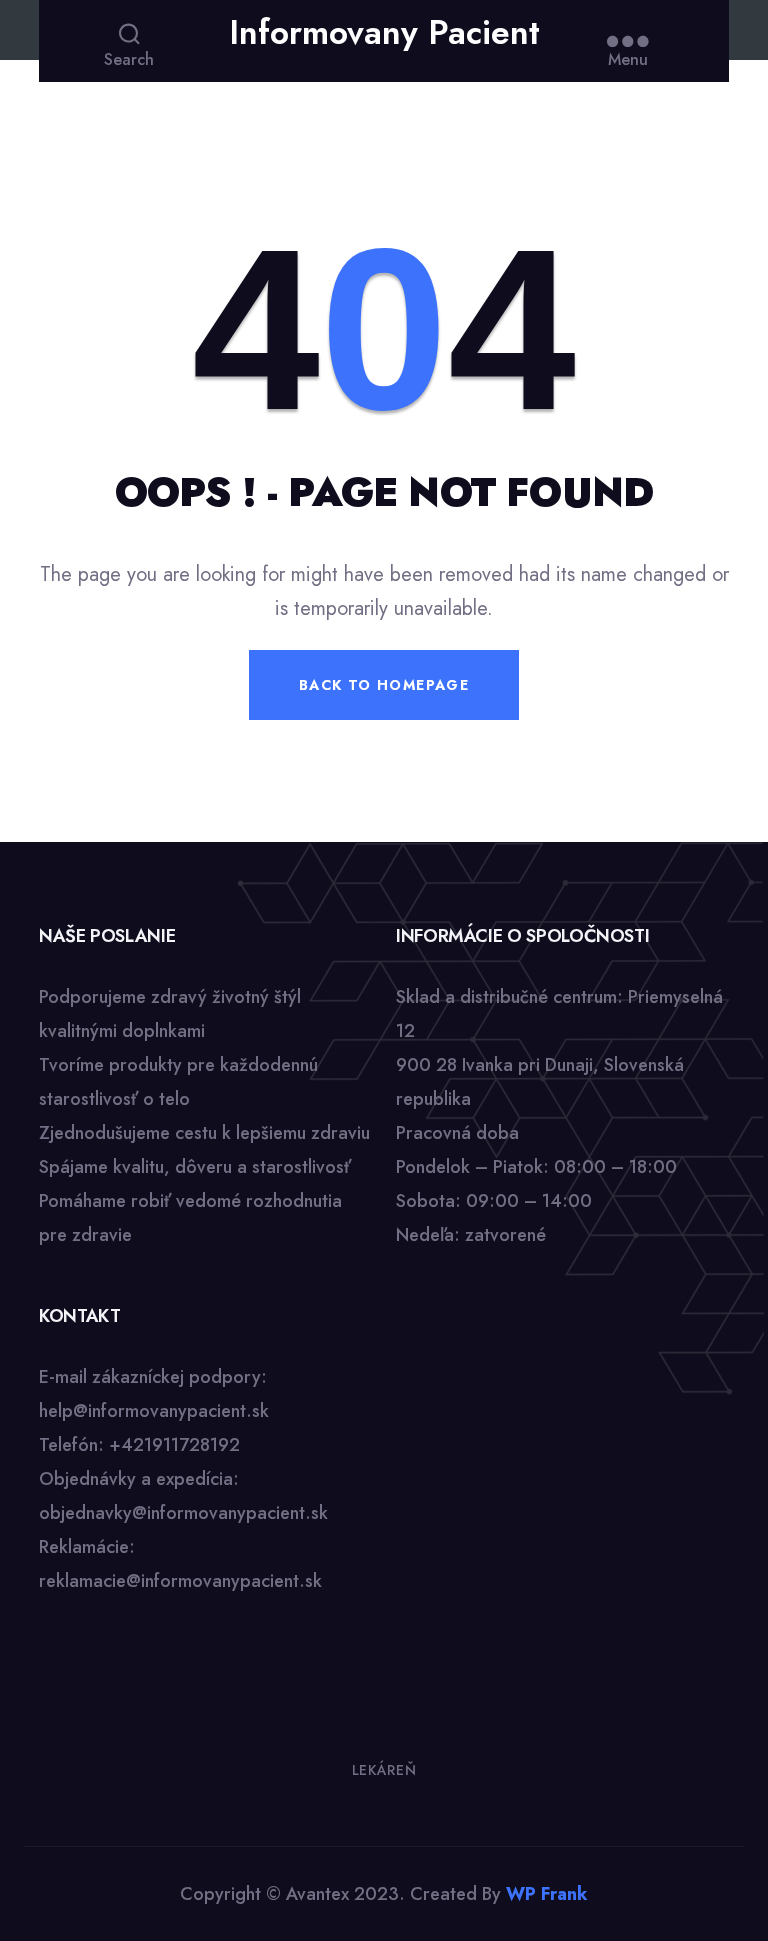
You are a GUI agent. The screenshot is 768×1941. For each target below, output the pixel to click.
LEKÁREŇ (384, 1770)
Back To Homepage (384, 685)
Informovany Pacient (384, 33)
